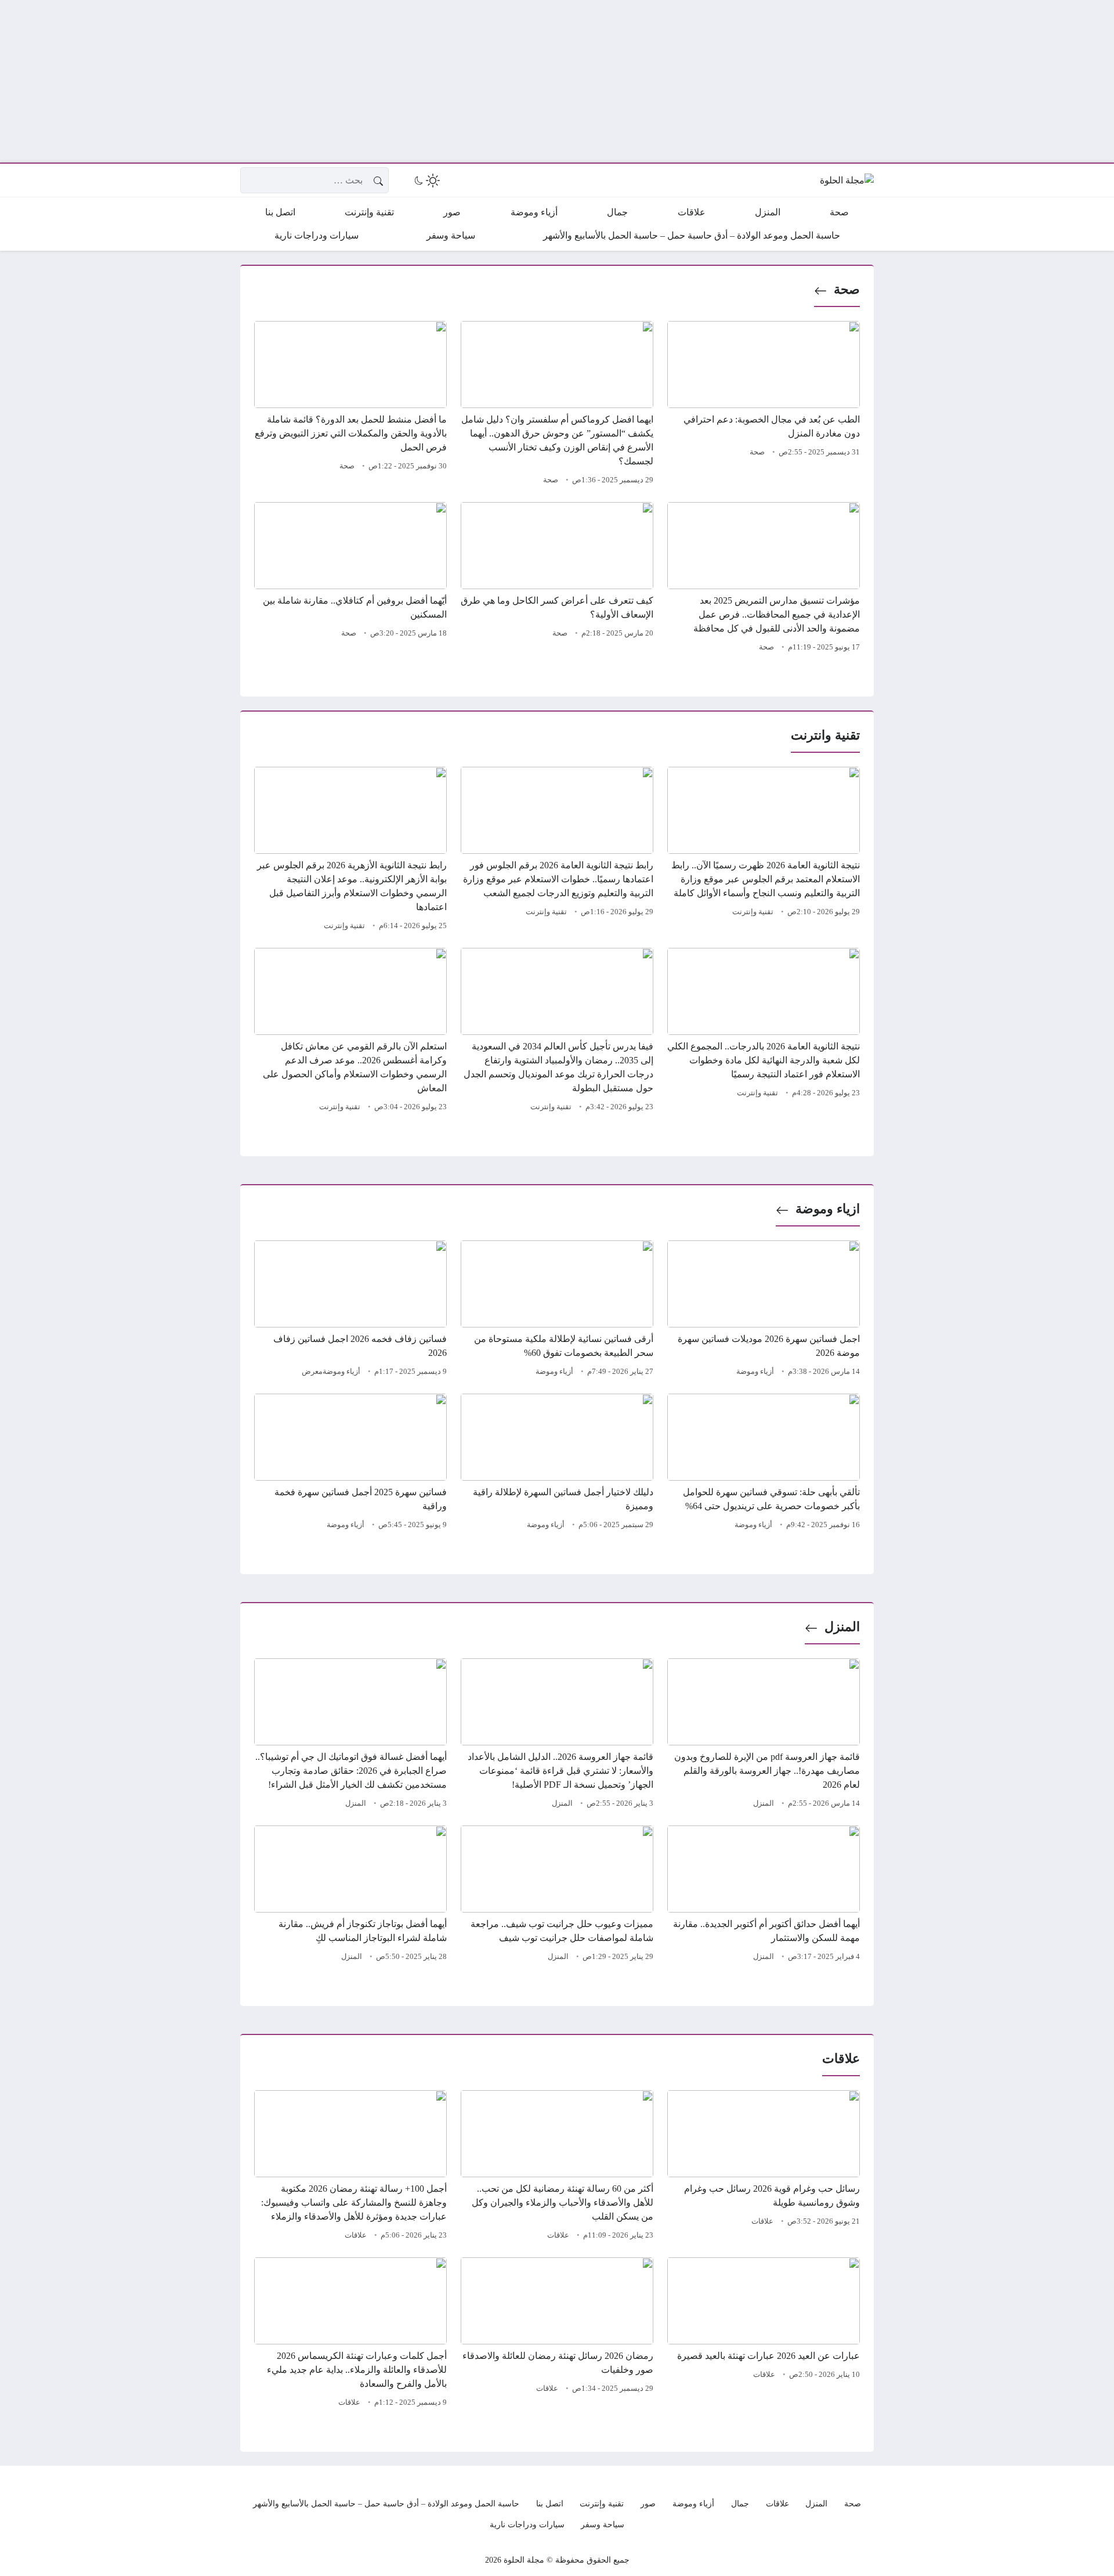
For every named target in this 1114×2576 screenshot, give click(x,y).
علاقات (762, 2221)
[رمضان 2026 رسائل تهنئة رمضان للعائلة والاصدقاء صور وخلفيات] (557, 2334)
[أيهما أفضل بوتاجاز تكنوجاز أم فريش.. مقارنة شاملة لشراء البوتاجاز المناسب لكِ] (350, 1895)
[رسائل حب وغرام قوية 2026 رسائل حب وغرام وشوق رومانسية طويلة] (764, 2167)
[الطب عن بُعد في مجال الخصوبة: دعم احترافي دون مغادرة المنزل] (764, 405)
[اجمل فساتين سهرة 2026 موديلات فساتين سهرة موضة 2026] (764, 1310)
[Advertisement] (766, 81)
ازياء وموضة (828, 1209)
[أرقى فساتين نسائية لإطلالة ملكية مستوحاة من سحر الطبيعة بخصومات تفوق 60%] (557, 1310)
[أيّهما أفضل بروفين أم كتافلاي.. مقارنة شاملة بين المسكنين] (350, 579)
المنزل (842, 1627)
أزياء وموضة (755, 1372)
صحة (847, 289)
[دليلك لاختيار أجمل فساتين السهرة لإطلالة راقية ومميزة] (557, 1463)
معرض (312, 1372)
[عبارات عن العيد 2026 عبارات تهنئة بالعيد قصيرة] (764, 2334)
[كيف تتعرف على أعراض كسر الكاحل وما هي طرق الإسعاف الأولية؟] (557, 579)
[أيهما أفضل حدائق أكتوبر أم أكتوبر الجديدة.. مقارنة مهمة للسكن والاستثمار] (764, 1895)
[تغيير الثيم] (426, 181)
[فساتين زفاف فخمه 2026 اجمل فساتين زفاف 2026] (350, 1310)
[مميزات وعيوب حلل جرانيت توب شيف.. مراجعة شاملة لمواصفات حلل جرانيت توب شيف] (557, 1895)
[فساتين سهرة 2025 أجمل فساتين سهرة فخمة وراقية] (350, 1463)
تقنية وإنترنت (753, 912)
